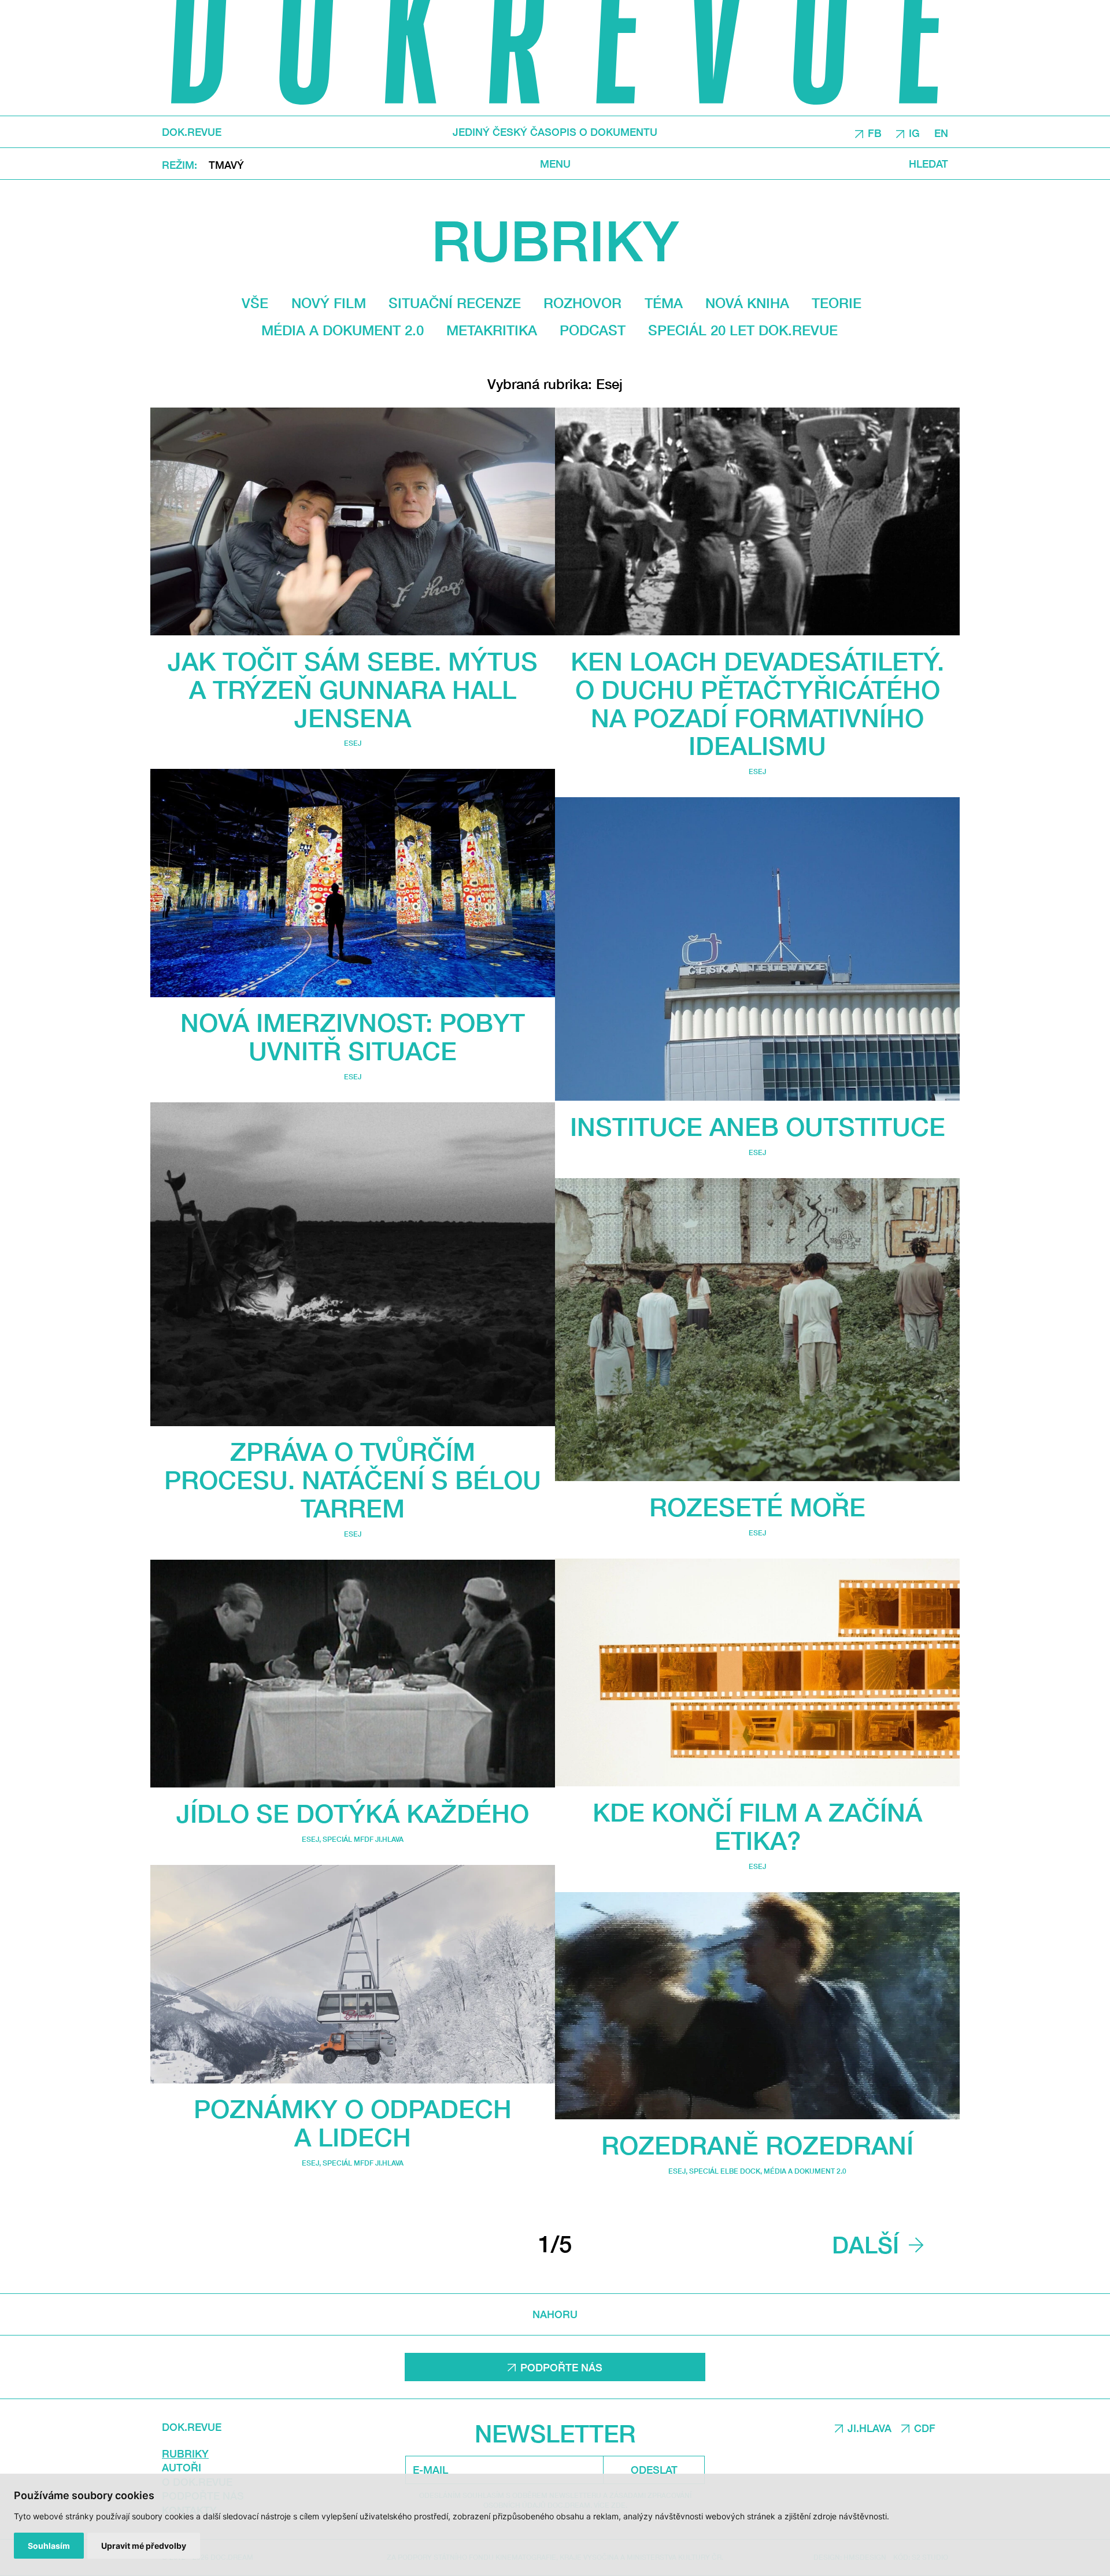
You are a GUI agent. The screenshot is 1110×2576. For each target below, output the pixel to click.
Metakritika (492, 330)
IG (914, 132)
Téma (664, 303)
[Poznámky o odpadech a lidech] (353, 1974)
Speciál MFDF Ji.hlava (363, 1839)
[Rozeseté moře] (757, 1330)
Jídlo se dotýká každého (353, 1813)
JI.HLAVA (869, 2428)
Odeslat (654, 2470)
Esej (353, 743)
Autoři (182, 2467)
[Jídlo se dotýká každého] (353, 1674)
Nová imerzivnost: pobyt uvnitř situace (353, 1037)
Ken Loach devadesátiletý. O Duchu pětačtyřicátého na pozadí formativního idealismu (757, 703)
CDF (925, 2428)
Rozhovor (582, 303)
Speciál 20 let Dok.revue (743, 330)
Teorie (837, 303)
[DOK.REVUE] (555, 58)
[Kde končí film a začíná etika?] (757, 1672)
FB (875, 132)
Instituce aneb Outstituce (758, 1126)
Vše (255, 303)
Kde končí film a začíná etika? (757, 1826)
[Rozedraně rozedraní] (757, 2006)
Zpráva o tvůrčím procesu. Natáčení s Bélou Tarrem (353, 1480)
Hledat (928, 163)
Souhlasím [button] (49, 2546)
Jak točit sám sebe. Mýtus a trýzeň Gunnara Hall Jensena (353, 689)
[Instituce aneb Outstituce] (757, 949)
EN (941, 132)
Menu (555, 163)
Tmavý (226, 164)
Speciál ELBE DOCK (725, 2171)
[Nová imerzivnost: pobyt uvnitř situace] (353, 883)
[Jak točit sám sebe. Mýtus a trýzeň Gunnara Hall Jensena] (353, 521)
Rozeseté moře (757, 1507)
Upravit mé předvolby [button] (144, 2546)
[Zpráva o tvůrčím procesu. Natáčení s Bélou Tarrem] (353, 1264)
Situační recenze (455, 303)
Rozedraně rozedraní (757, 2145)
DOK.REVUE (192, 132)
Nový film (329, 303)
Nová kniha (747, 303)
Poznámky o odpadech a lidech (353, 2123)
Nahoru (555, 2314)
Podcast (593, 330)
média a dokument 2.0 (343, 330)
